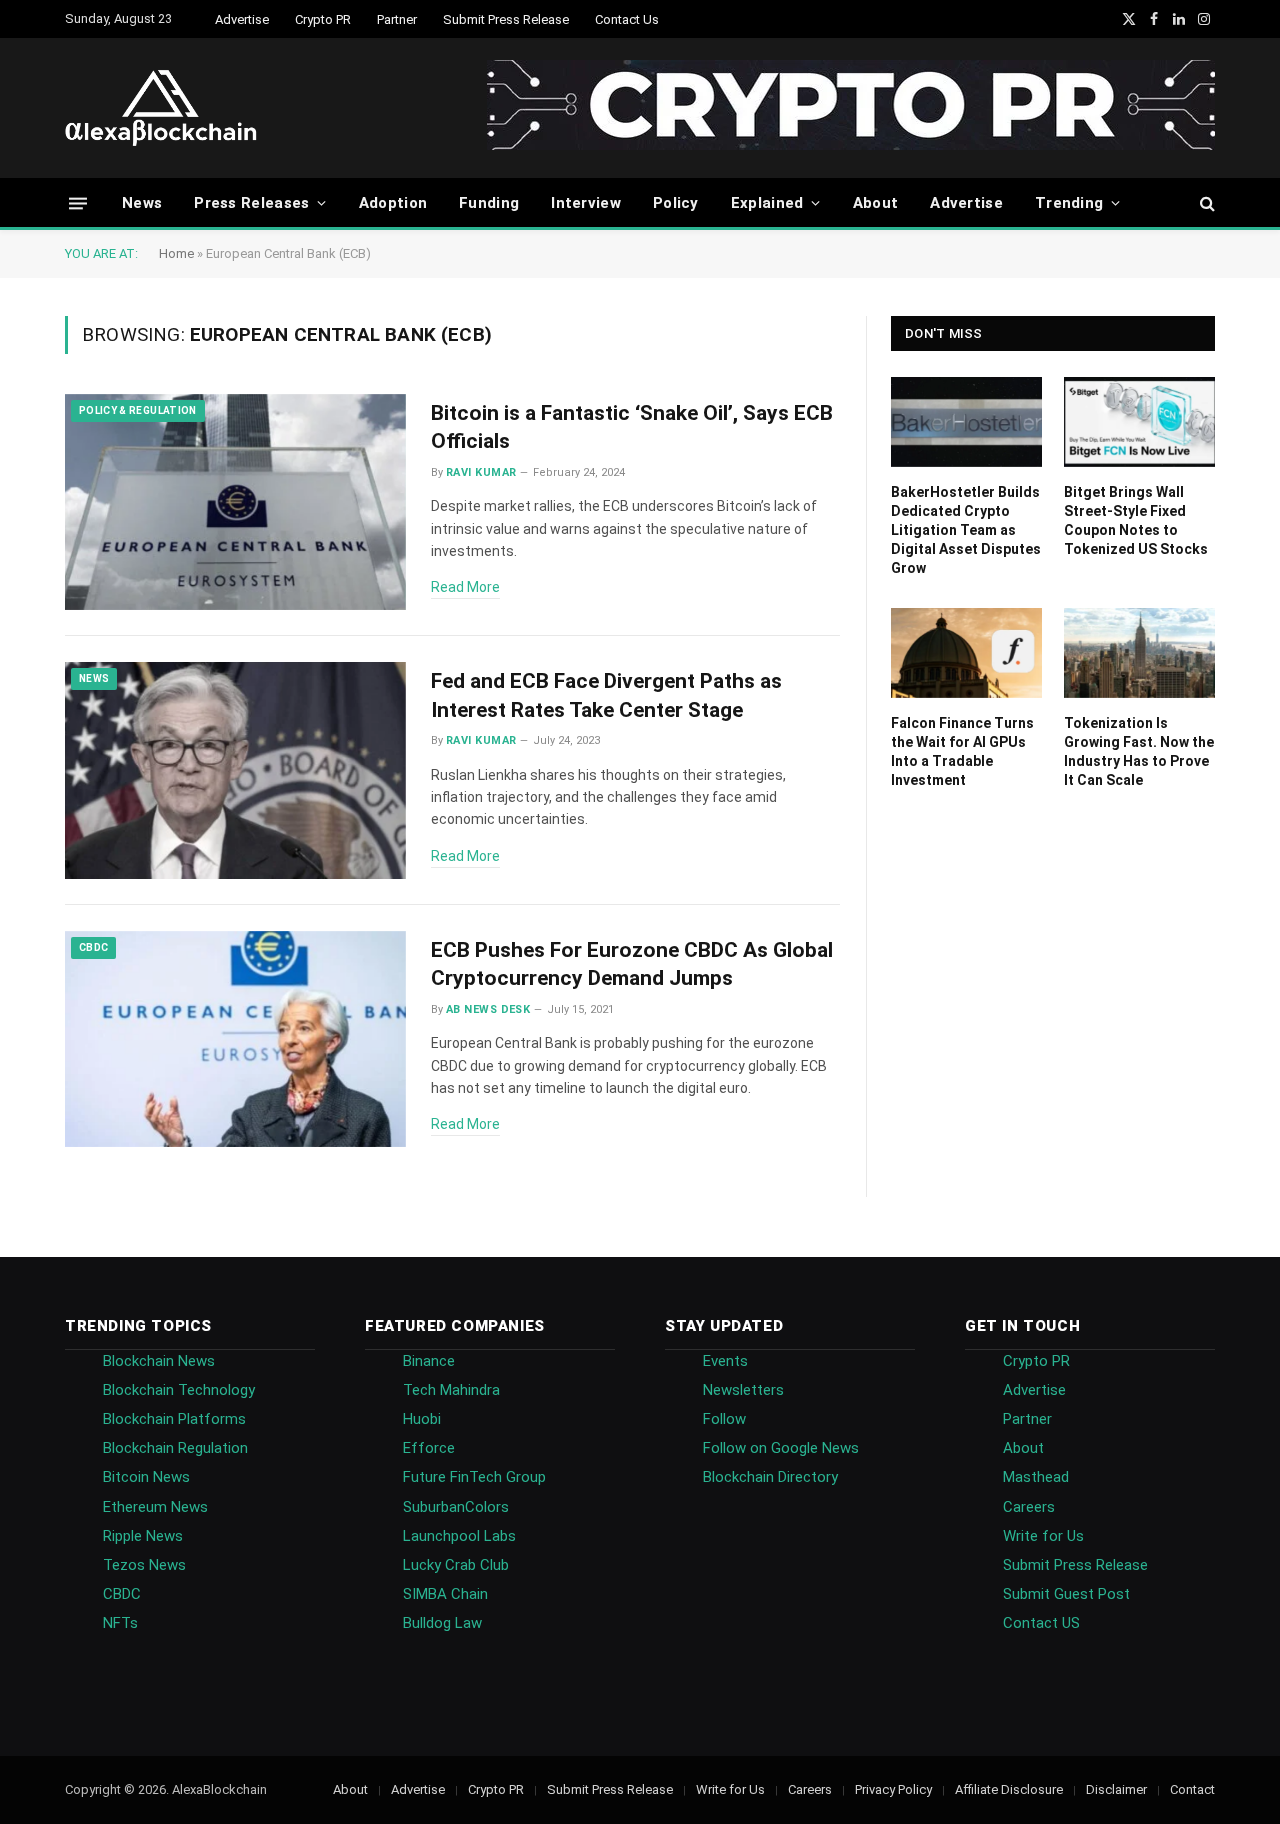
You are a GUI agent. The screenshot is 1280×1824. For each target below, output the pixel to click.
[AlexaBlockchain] (161, 108)
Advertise (242, 19)
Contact (1192, 1789)
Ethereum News (155, 1507)
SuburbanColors (456, 1507)
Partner (397, 19)
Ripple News (143, 1536)
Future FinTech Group (474, 1477)
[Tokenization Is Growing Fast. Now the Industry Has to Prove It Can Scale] (1139, 653)
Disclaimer (1116, 1789)
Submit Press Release (506, 19)
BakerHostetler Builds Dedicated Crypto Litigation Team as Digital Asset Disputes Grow (966, 530)
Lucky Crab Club (456, 1565)
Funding (489, 203)
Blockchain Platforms (174, 1419)
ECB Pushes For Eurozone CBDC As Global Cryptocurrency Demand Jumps (632, 964)
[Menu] (78, 202)
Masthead (1036, 1477)
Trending (1069, 203)
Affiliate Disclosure (1009, 1789)
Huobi (422, 1419)
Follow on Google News (781, 1448)
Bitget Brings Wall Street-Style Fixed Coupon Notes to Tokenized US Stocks (1136, 520)
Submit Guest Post (1066, 1594)
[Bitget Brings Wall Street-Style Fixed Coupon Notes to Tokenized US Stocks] (1139, 422)
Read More (465, 587)
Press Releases (251, 203)
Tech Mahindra (451, 1390)
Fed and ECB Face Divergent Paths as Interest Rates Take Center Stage (606, 695)
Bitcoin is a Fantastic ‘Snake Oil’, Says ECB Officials (632, 427)
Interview (586, 203)
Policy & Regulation (138, 410)
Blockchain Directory (770, 1477)
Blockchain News (159, 1361)
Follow (724, 1419)
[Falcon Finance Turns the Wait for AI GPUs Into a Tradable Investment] (966, 653)
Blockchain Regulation (175, 1448)
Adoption (393, 203)
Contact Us (627, 19)
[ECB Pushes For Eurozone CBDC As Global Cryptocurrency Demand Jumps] (235, 1039)
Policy (676, 203)
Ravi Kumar (481, 472)
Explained (767, 203)
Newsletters (743, 1390)
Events (725, 1361)
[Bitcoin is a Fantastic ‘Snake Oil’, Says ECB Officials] (235, 502)
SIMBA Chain (445, 1594)
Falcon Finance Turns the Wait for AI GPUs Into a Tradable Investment (962, 751)
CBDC (93, 947)
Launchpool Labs (459, 1536)
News (142, 203)
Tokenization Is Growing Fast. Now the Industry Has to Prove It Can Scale (1139, 751)
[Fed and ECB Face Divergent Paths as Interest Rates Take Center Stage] (235, 770)
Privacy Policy (893, 1789)
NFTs (120, 1623)
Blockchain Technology (179, 1390)
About (876, 203)
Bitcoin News (146, 1477)
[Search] (1205, 203)
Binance (429, 1361)
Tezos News (144, 1565)
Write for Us (1043, 1536)
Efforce (429, 1448)
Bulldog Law (442, 1623)
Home (176, 253)
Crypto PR (323, 19)
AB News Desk (488, 1009)
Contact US (1041, 1623)
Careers (1029, 1507)
